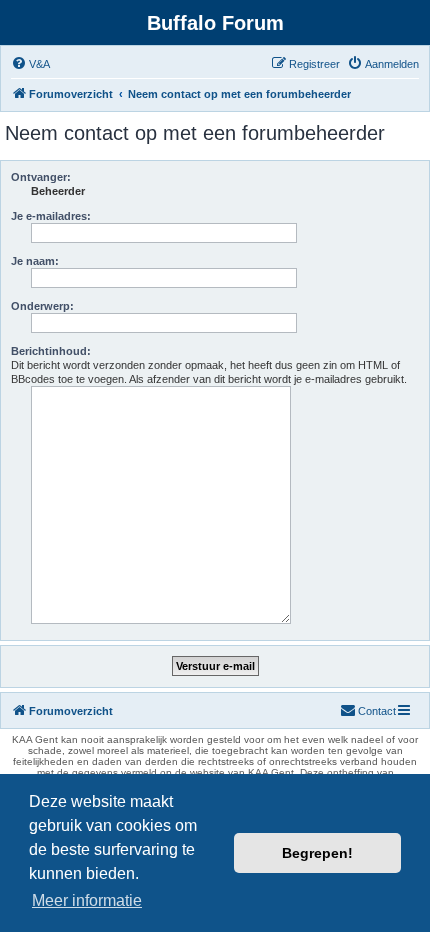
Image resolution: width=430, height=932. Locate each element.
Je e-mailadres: (51, 216)
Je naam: (35, 261)
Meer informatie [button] (87, 900)
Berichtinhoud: (51, 351)
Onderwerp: (42, 306)
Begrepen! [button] (317, 853)
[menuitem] (30, 64)
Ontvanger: (41, 177)
